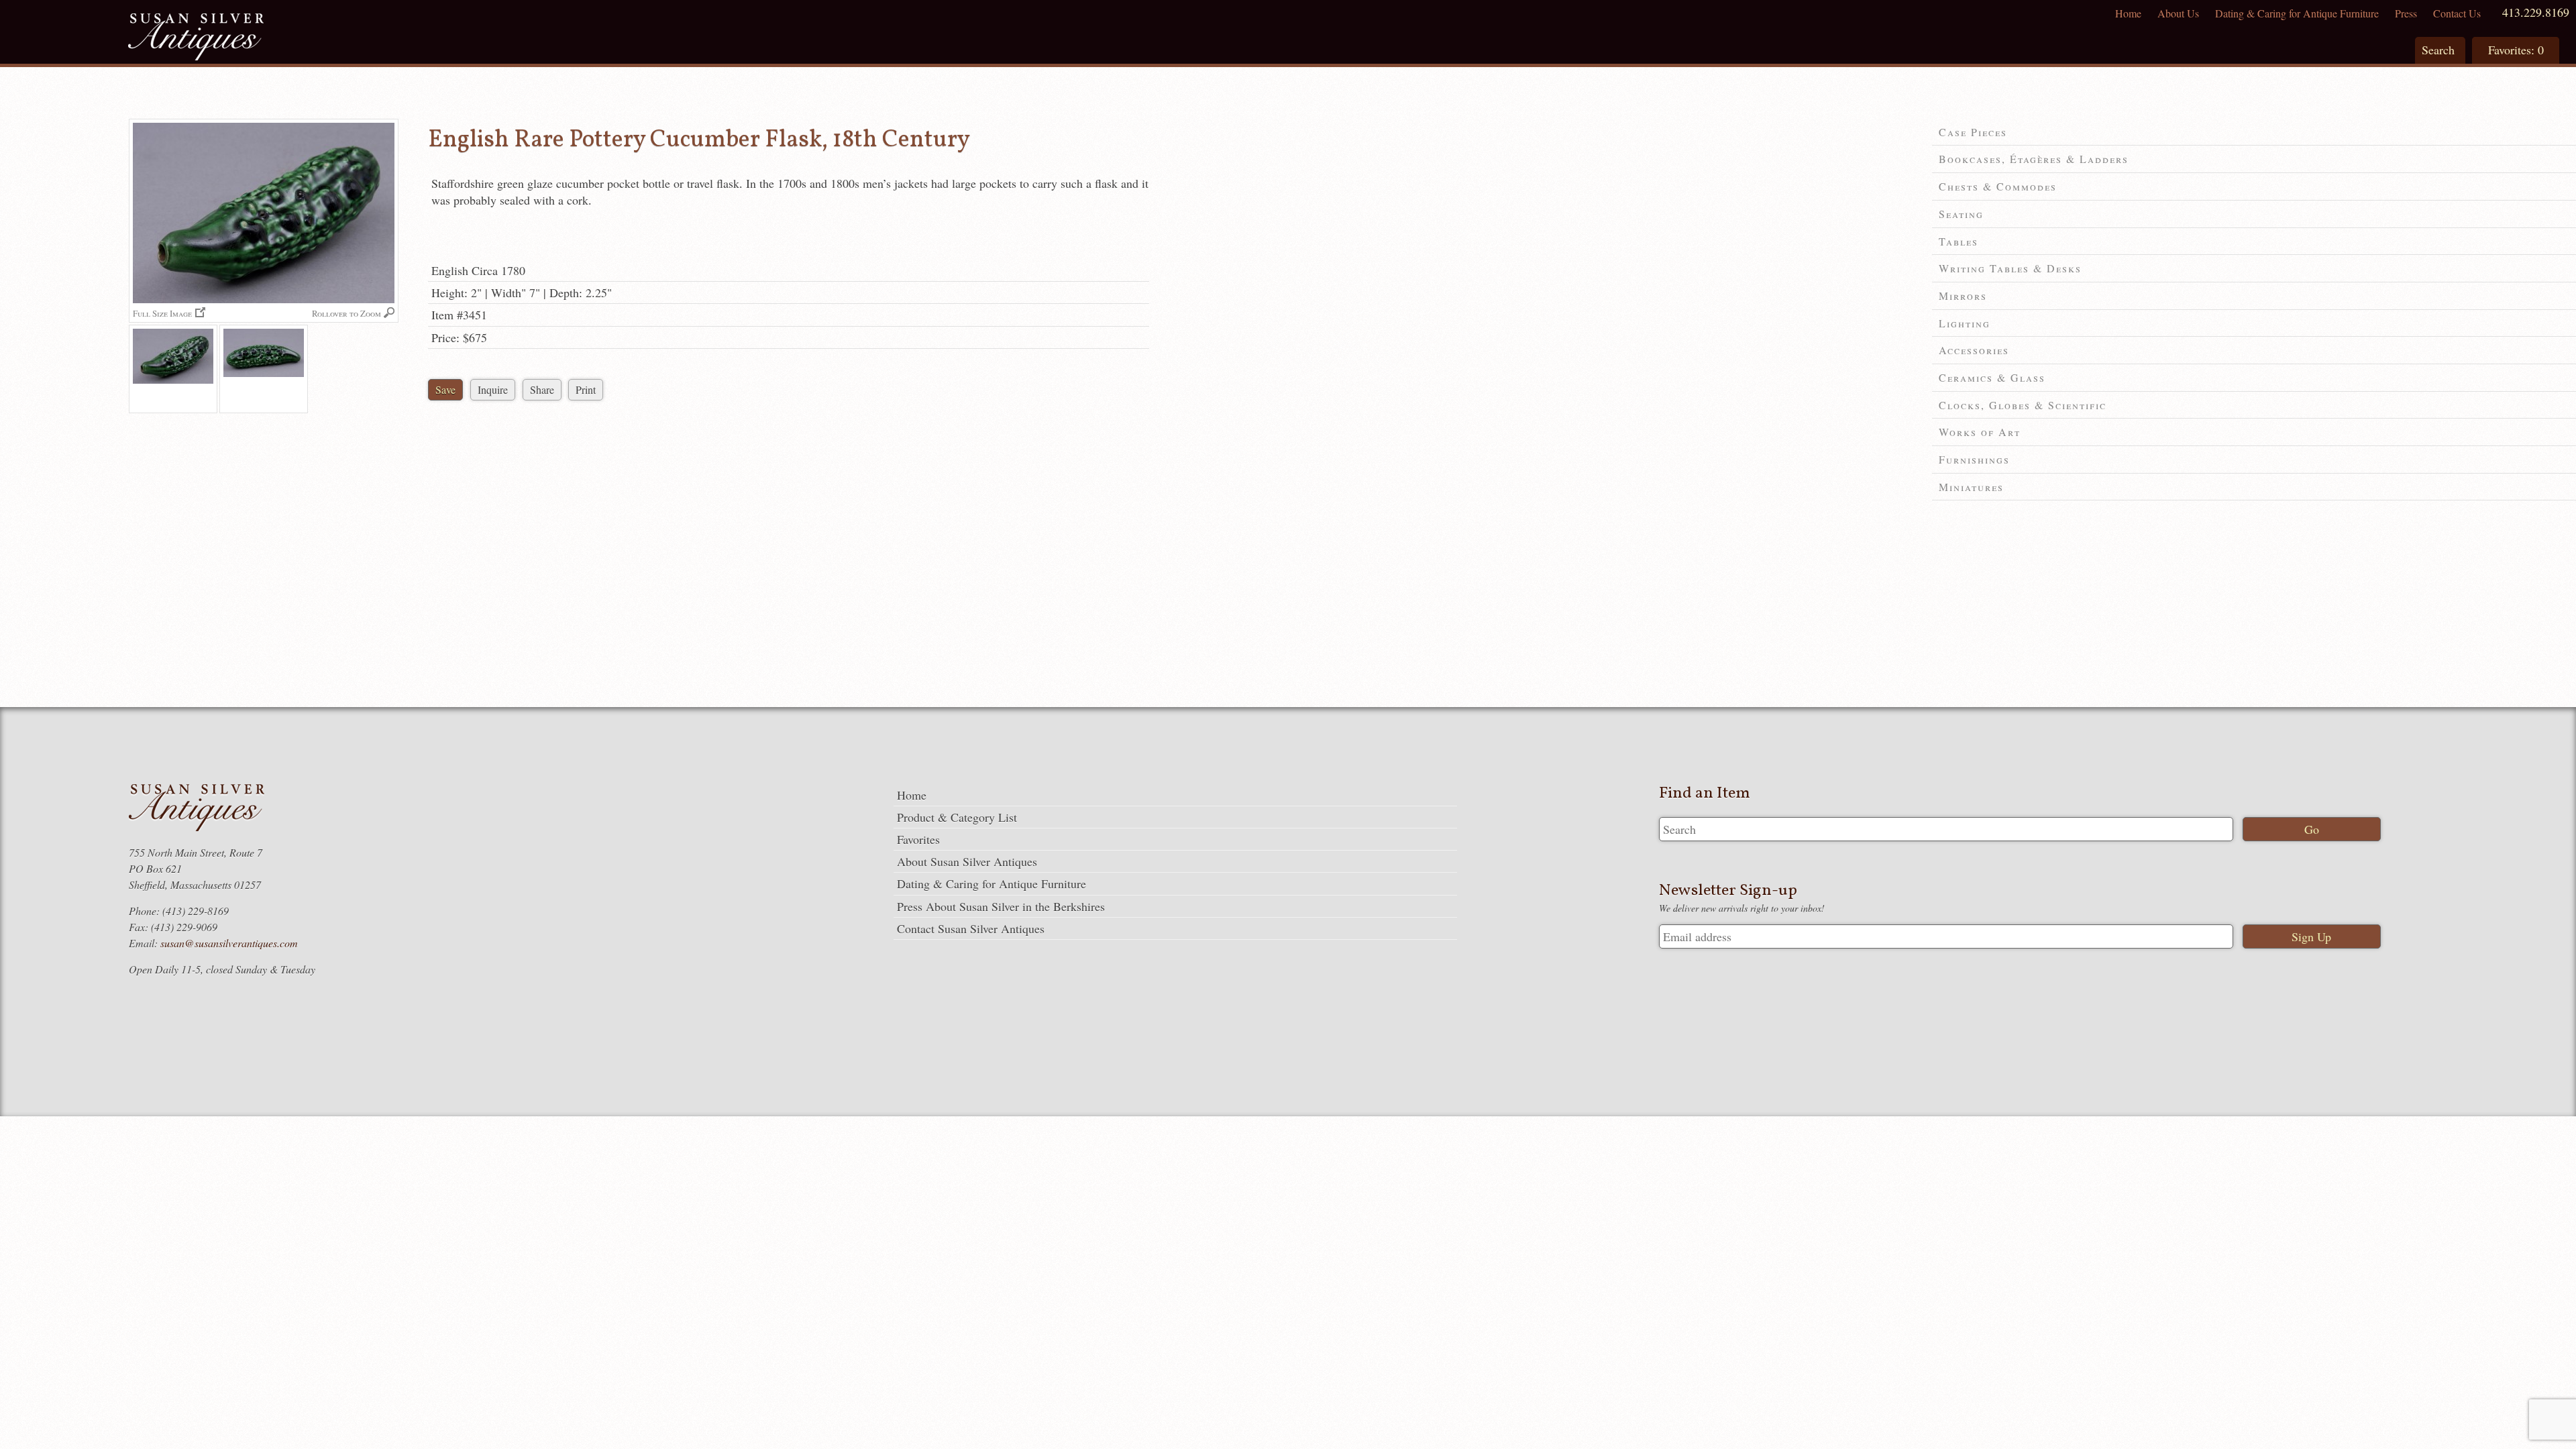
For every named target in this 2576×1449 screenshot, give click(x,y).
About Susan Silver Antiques (967, 861)
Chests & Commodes (1998, 186)
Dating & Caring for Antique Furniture (2297, 13)
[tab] (2254, 132)
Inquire (493, 389)
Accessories (1974, 350)
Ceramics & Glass (1992, 377)
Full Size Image (162, 313)
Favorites (918, 839)
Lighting (1965, 323)
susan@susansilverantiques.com (229, 943)
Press (2406, 13)
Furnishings (1974, 459)
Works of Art (1980, 432)
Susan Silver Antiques (196, 39)
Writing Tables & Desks (2010, 268)
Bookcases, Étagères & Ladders (2034, 159)
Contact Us (2457, 13)
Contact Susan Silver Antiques (971, 928)
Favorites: (2516, 50)
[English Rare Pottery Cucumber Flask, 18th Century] (173, 369)
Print (586, 389)
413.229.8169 (2536, 12)
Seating (1961, 214)
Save (445, 389)
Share (542, 389)
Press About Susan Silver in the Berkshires (1001, 906)
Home (2128, 13)
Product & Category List (957, 817)
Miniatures (1971, 487)
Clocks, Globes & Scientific (2023, 405)
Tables (1958, 241)
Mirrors (1963, 296)
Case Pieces (1973, 132)
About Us (2178, 13)
